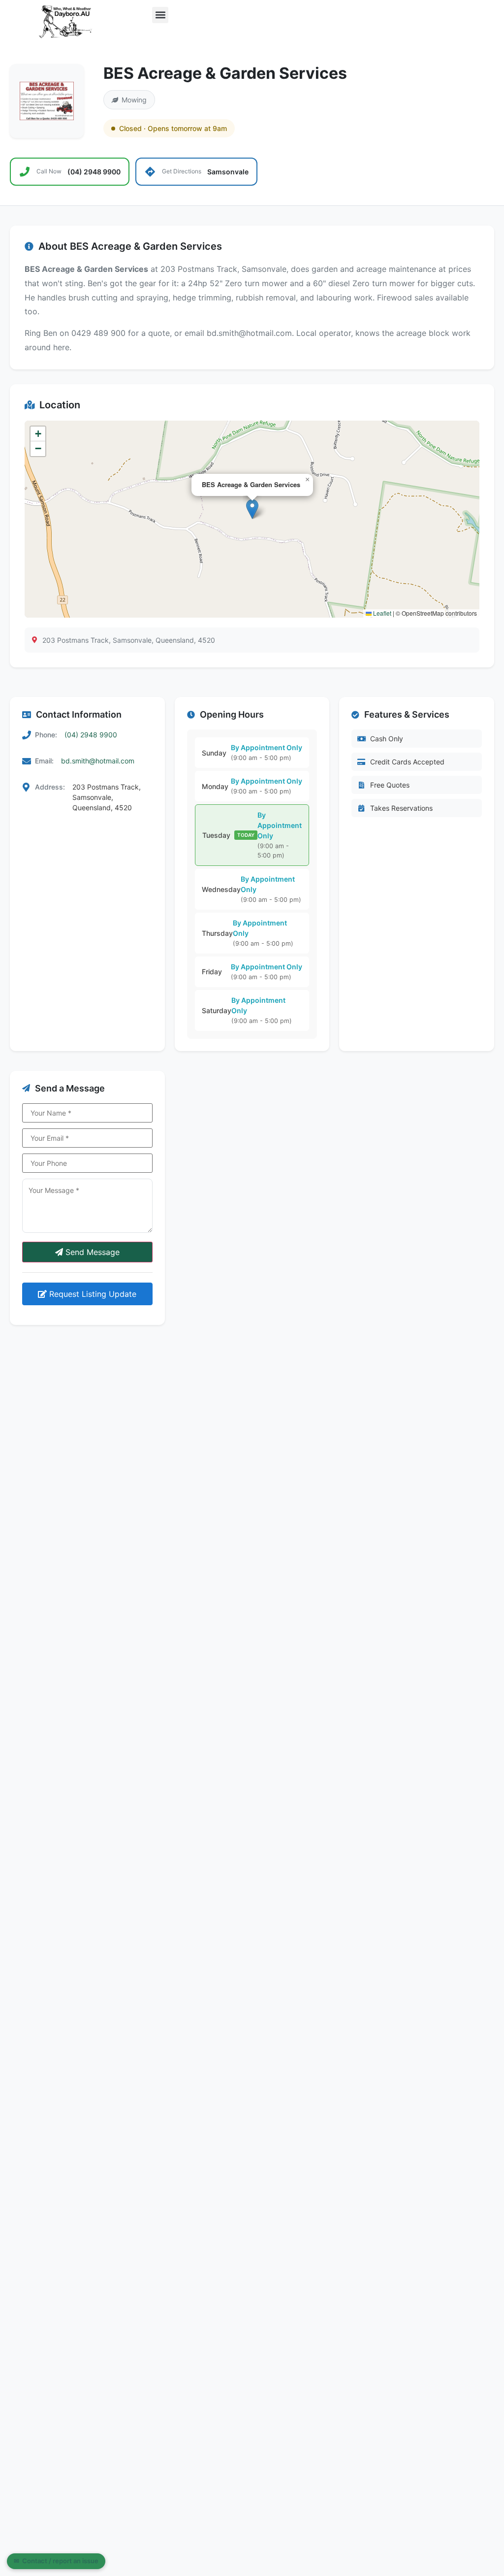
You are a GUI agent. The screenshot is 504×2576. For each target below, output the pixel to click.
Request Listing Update (92, 1294)
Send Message (91, 1252)
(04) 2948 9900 (91, 735)
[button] (160, 15)
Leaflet (381, 613)
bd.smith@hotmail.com (98, 761)
